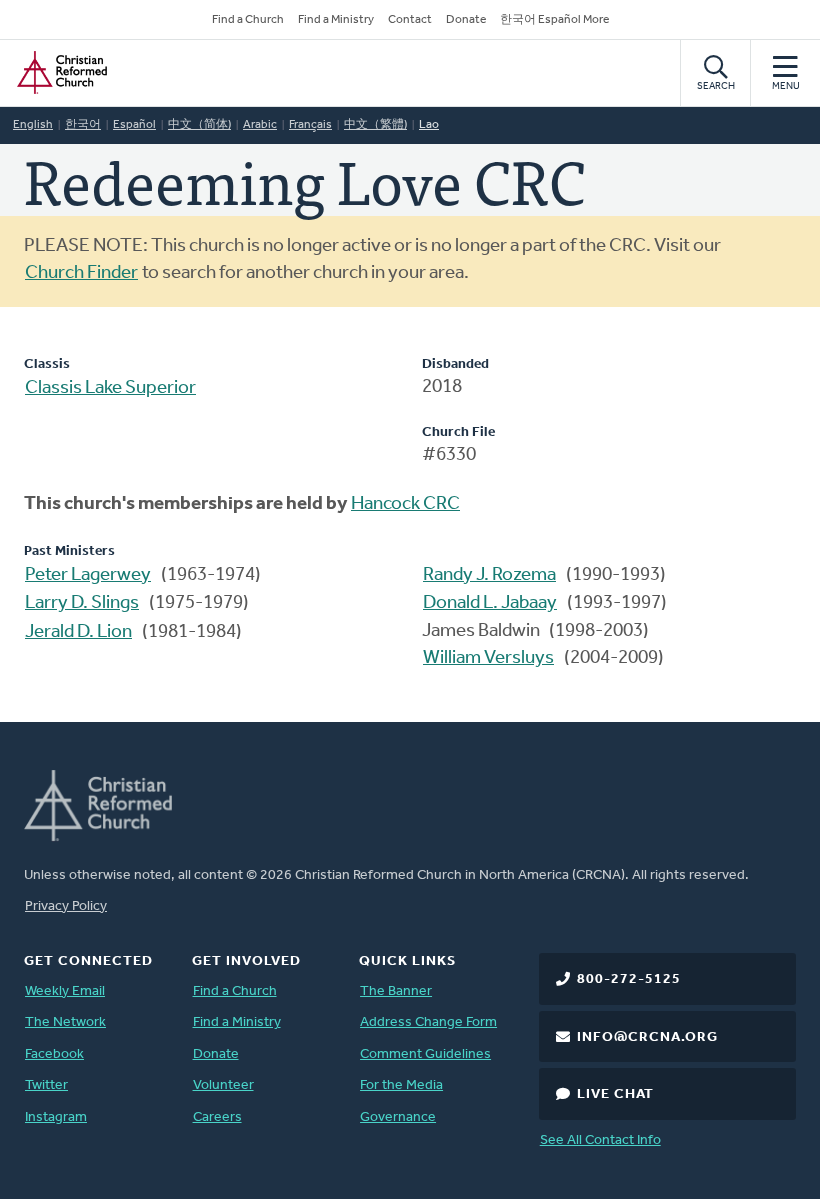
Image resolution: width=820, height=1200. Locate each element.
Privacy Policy (66, 906)
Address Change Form (428, 1022)
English (33, 125)
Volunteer (223, 1085)
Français (310, 125)
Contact (410, 20)
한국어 (83, 125)
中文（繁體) (375, 125)
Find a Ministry (336, 20)
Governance (398, 1117)
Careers (217, 1117)
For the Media (401, 1085)
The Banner (396, 991)
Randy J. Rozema (489, 575)
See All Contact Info (600, 1140)
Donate (466, 20)
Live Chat (615, 1094)
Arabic (260, 125)
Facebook (54, 1054)
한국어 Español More (554, 20)
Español (134, 125)
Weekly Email (65, 991)
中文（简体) (199, 125)
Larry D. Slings (82, 603)
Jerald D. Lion (78, 632)
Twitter (46, 1085)
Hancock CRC (405, 504)
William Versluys (488, 658)
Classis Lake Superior (110, 388)
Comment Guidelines (425, 1054)
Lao (429, 125)
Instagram (56, 1117)
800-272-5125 (629, 979)
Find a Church (248, 20)
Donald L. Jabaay (490, 603)
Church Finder (81, 273)
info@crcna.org (647, 1037)
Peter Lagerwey (88, 575)
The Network (65, 1022)
